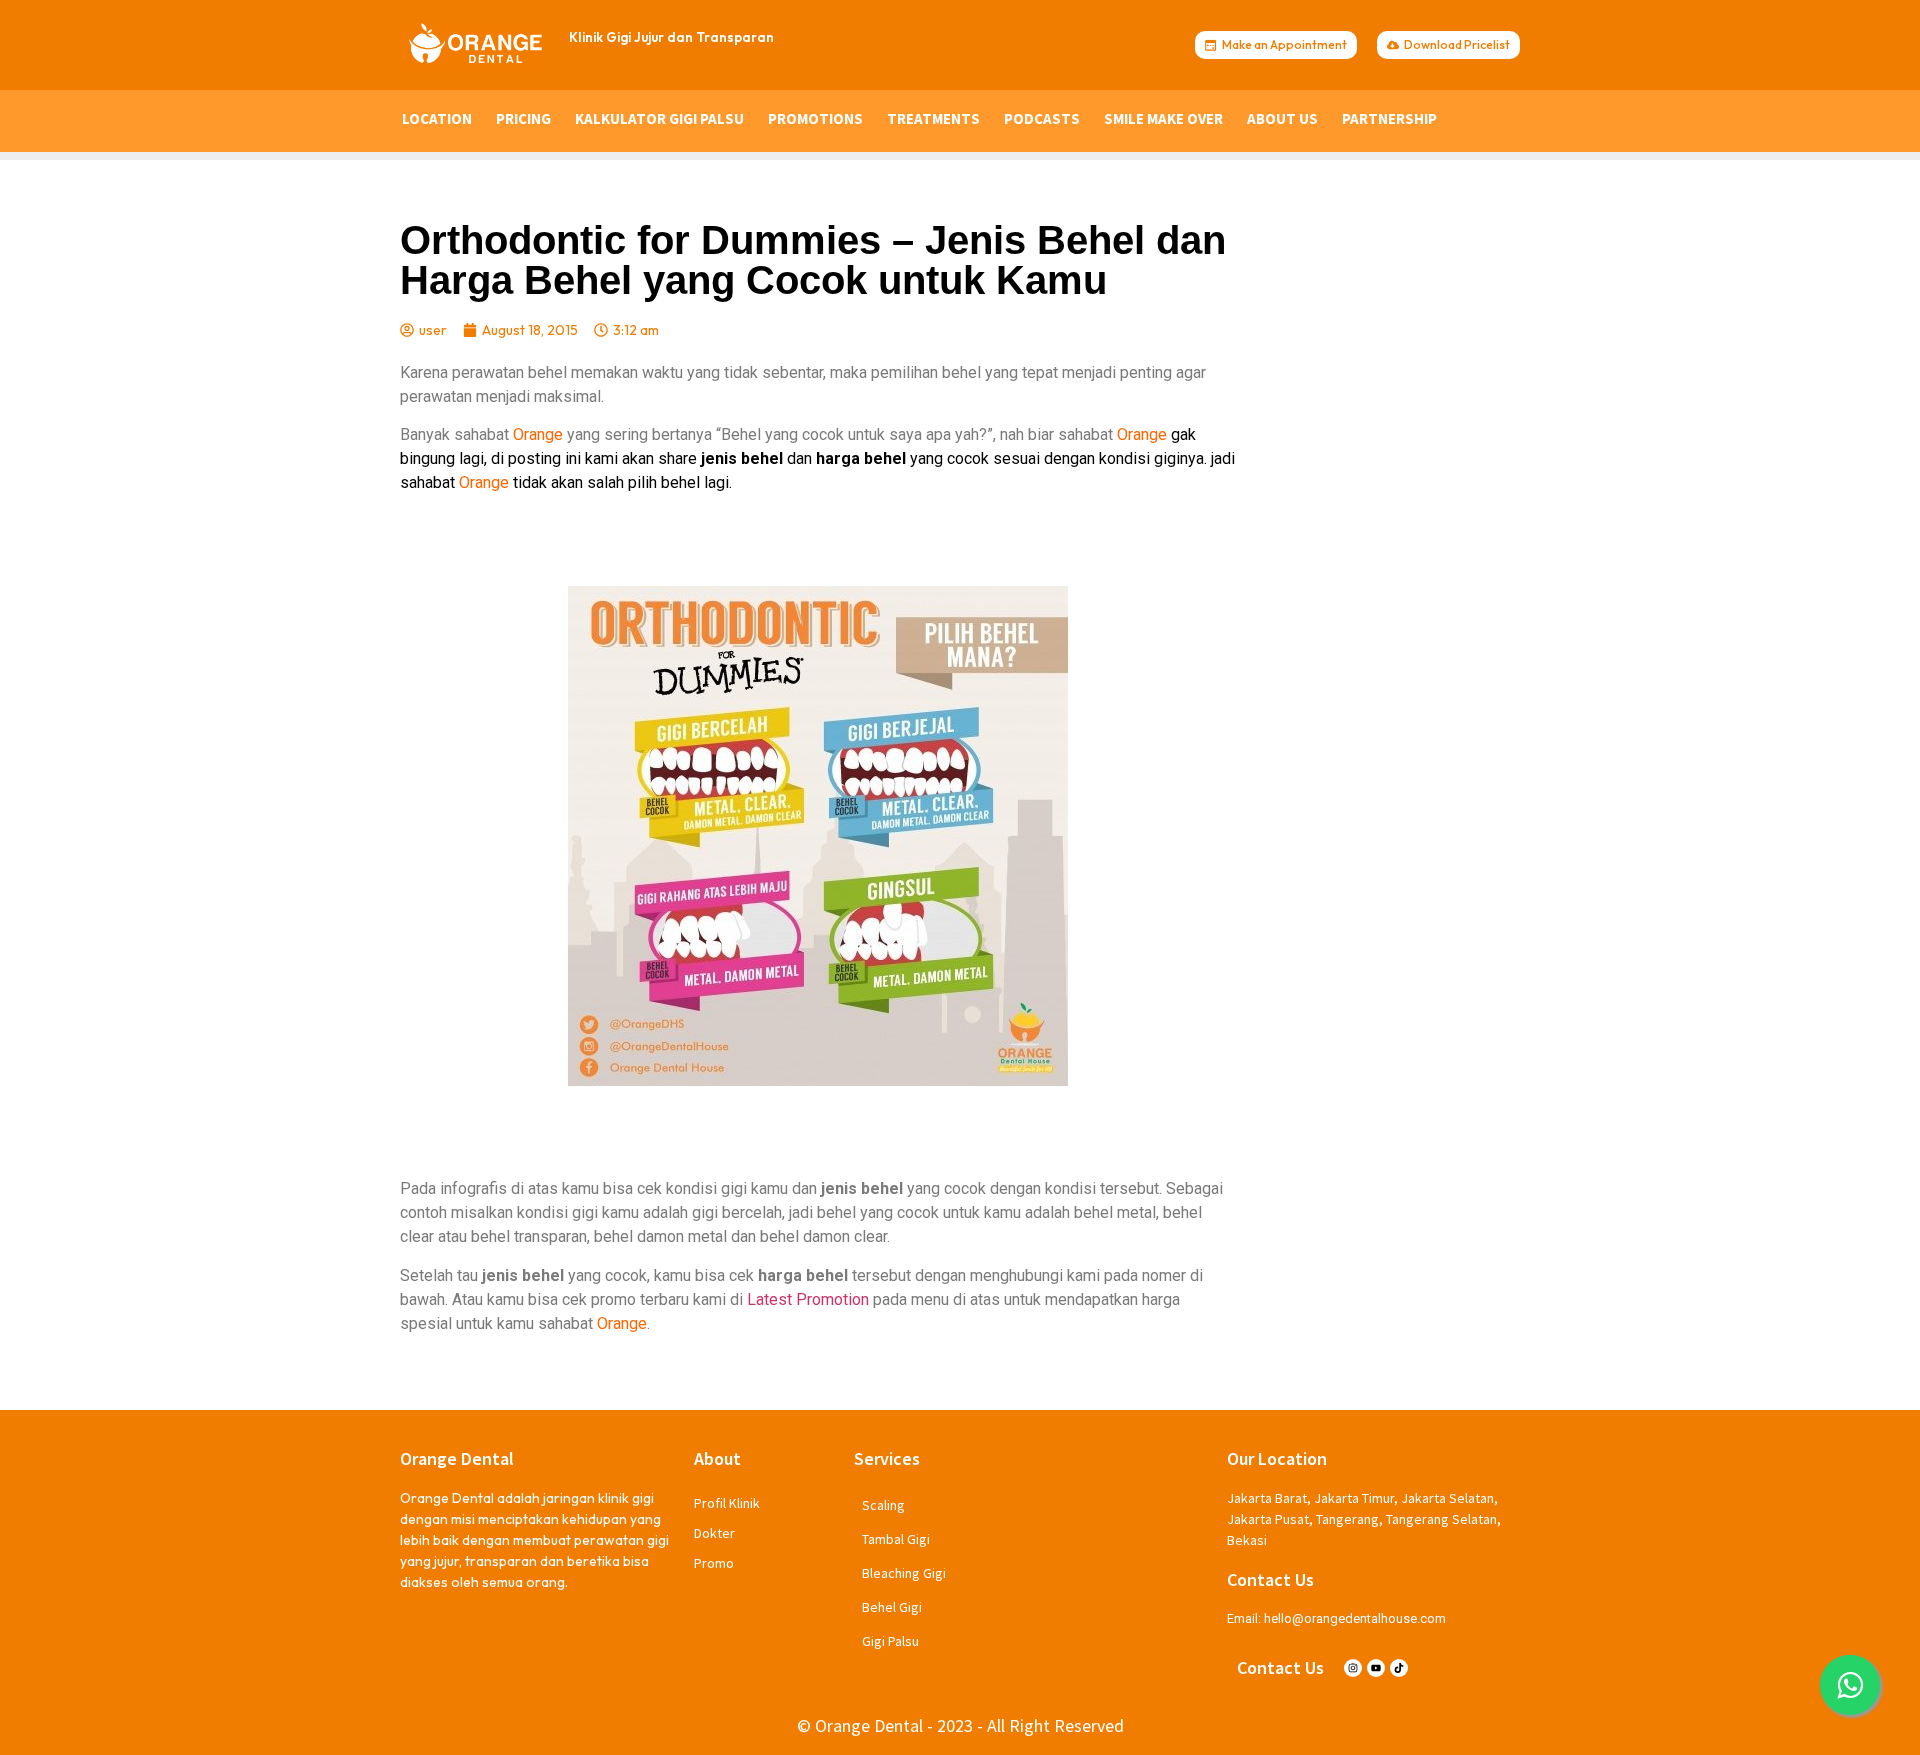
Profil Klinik (727, 1503)
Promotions (815, 118)
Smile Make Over (1163, 118)
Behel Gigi (892, 1607)
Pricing (523, 118)
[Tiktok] (1399, 1668)
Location (437, 118)
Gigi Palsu (890, 1641)
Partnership (1389, 118)
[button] (1850, 1685)
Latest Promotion (808, 1299)
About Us (1282, 118)
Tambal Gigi (896, 1539)
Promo (714, 1563)
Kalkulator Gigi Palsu (659, 118)
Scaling (883, 1505)
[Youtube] (1376, 1668)
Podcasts (1042, 118)
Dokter (714, 1533)
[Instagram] (1353, 1668)
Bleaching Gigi (904, 1573)
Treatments (933, 118)
